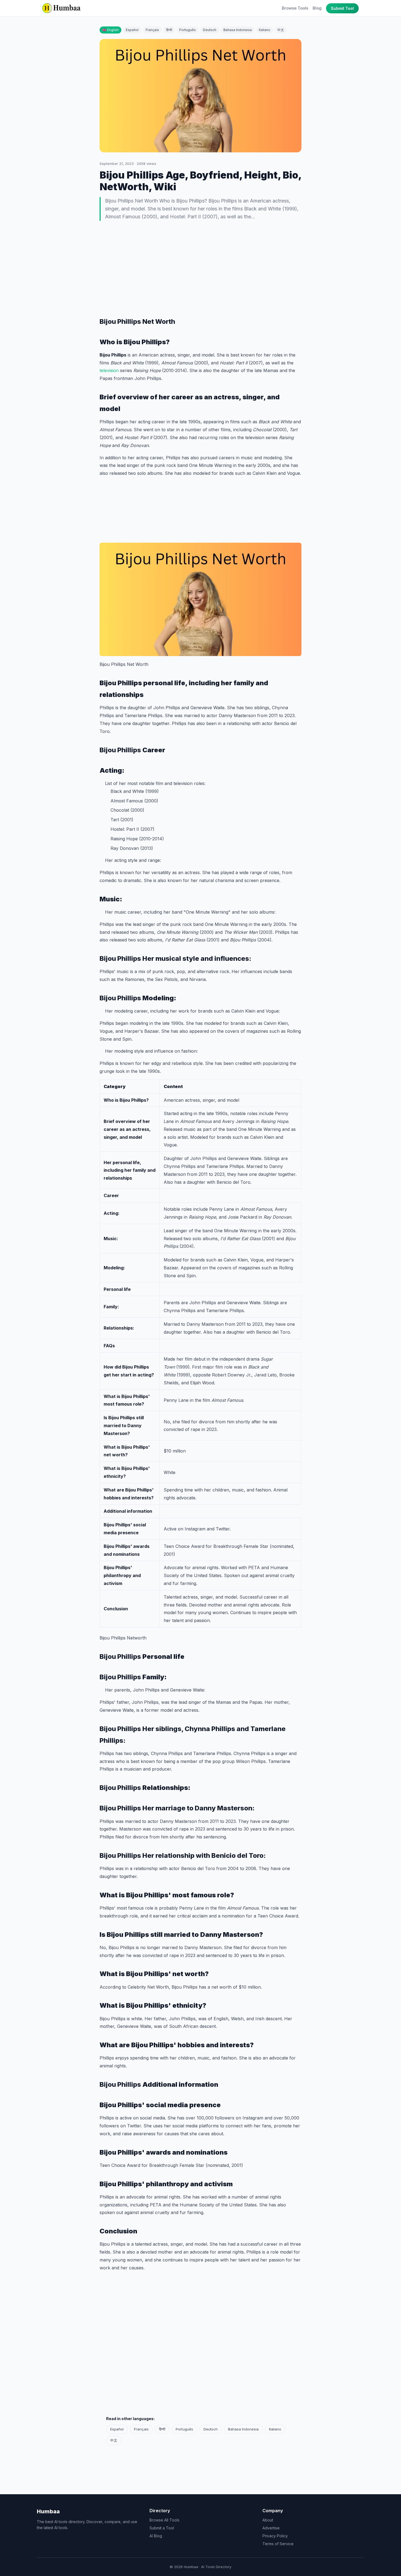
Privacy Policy (275, 2536)
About (268, 2520)
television (110, 370)
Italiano (265, 30)
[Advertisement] (200, 269)
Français (152, 30)
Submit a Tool (162, 2528)
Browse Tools (295, 8)
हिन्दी (169, 30)
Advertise (271, 2528)
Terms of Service (278, 2544)
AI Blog (156, 2536)
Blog (317, 8)
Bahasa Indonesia (238, 30)
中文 (281, 30)
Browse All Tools (164, 2520)
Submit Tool (342, 8)
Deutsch (210, 30)
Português (188, 30)
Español (132, 30)
